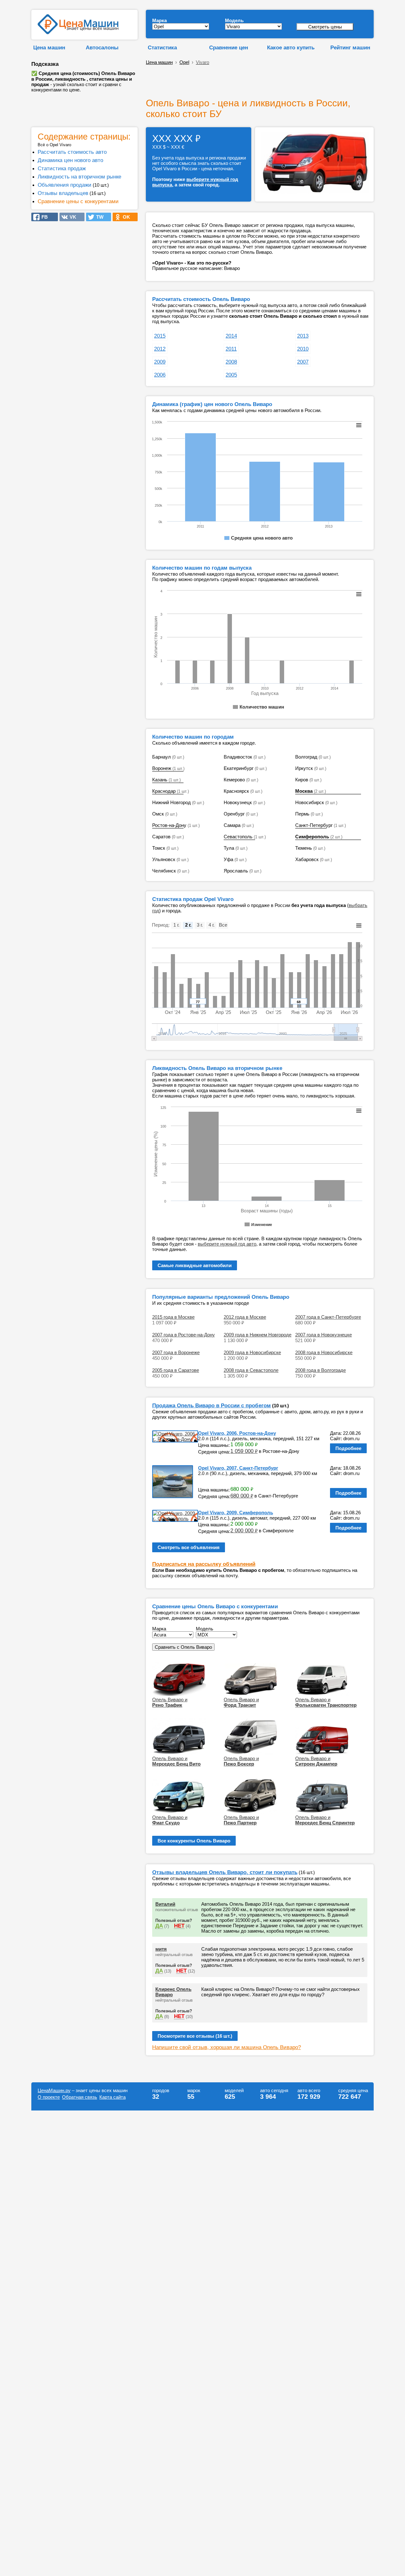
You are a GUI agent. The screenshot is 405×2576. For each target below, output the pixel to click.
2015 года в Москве (173, 1317)
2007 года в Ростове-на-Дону (184, 1335)
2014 (231, 336)
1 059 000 (244, 1451)
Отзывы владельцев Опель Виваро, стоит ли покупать (225, 1872)
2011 (231, 349)
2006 (160, 375)
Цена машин (49, 47)
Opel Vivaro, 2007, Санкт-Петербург (238, 1468)
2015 (160, 336)
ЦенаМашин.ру (54, 2090)
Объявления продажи (65, 185)
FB (43, 217)
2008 (231, 362)
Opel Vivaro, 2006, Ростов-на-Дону (237, 1433)
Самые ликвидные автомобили (195, 1265)
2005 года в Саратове (176, 1370)
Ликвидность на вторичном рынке (79, 177)
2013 (303, 336)
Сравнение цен (229, 47)
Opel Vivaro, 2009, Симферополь (236, 1513)
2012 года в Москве (245, 1317)
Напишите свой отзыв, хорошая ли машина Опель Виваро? (227, 2047)
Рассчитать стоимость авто (72, 152)
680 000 (242, 1496)
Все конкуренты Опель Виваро (194, 1841)
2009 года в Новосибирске (252, 1352)
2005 (231, 375)
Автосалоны (102, 47)
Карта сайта (112, 2097)
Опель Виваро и (170, 1702)
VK (71, 217)
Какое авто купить (291, 47)
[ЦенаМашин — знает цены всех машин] (78, 32)
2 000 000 (244, 1530)
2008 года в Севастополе (251, 1370)
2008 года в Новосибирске (324, 1352)
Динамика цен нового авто (70, 160)
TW (98, 217)
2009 (160, 362)
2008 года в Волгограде (321, 1370)
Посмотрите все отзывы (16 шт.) (195, 2036)
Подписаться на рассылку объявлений (204, 1564)
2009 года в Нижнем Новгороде (258, 1335)
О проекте (49, 2097)
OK (125, 217)
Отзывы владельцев (63, 193)
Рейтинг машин (350, 47)
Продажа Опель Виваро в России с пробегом (212, 1405)
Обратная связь (80, 2097)
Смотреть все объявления (189, 1547)
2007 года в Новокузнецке (324, 1335)
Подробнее (348, 1448)
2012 (160, 349)
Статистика (162, 47)
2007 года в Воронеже (176, 1352)
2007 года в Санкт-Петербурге (328, 1317)
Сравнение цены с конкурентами (78, 201)
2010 (303, 349)
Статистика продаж (62, 168)
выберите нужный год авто (227, 1244)
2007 (303, 362)
